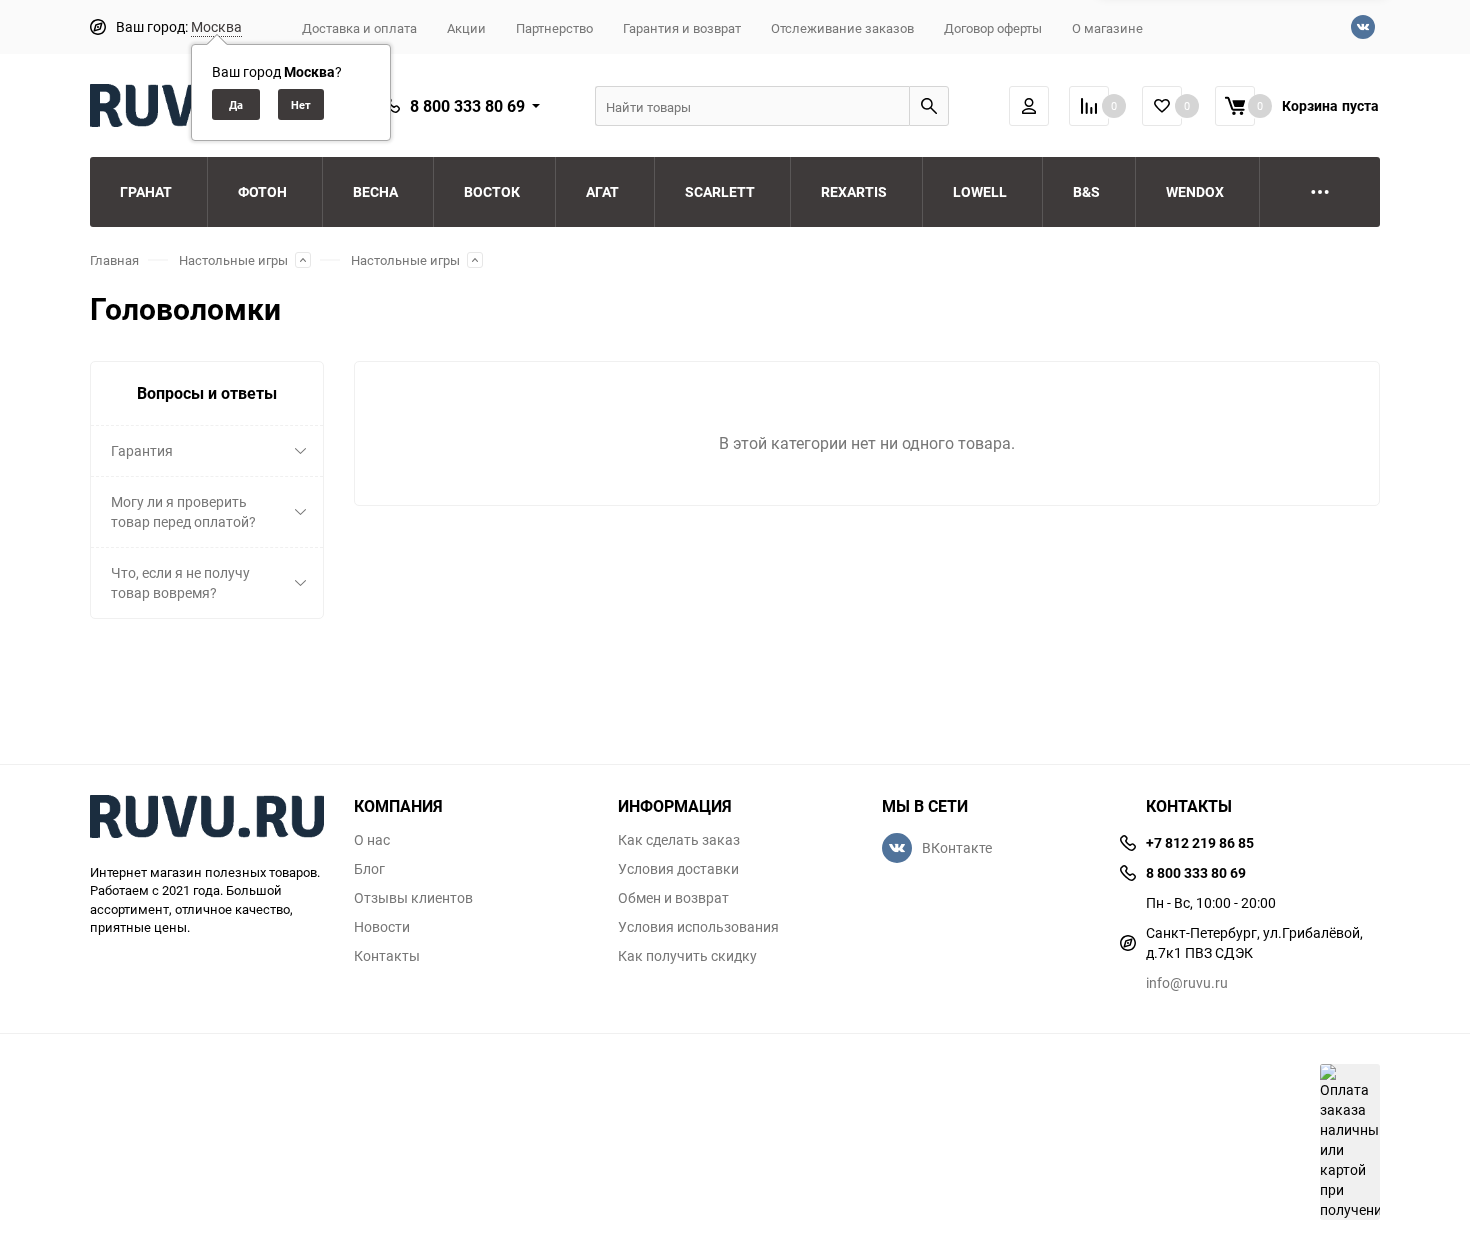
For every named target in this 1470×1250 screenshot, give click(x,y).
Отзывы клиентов (413, 898)
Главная (114, 260)
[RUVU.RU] (207, 819)
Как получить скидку (687, 956)
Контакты (387, 956)
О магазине (1107, 28)
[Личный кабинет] (1029, 106)
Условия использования (698, 927)
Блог (369, 869)
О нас (372, 840)
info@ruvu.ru (1187, 982)
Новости (382, 927)
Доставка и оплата (359, 28)
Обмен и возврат (673, 898)
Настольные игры (233, 260)
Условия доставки (678, 869)
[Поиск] (929, 106)
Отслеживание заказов (842, 28)
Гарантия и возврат (682, 28)
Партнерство (554, 28)
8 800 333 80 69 (467, 106)
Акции (466, 28)
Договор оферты (993, 28)
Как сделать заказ (679, 840)
